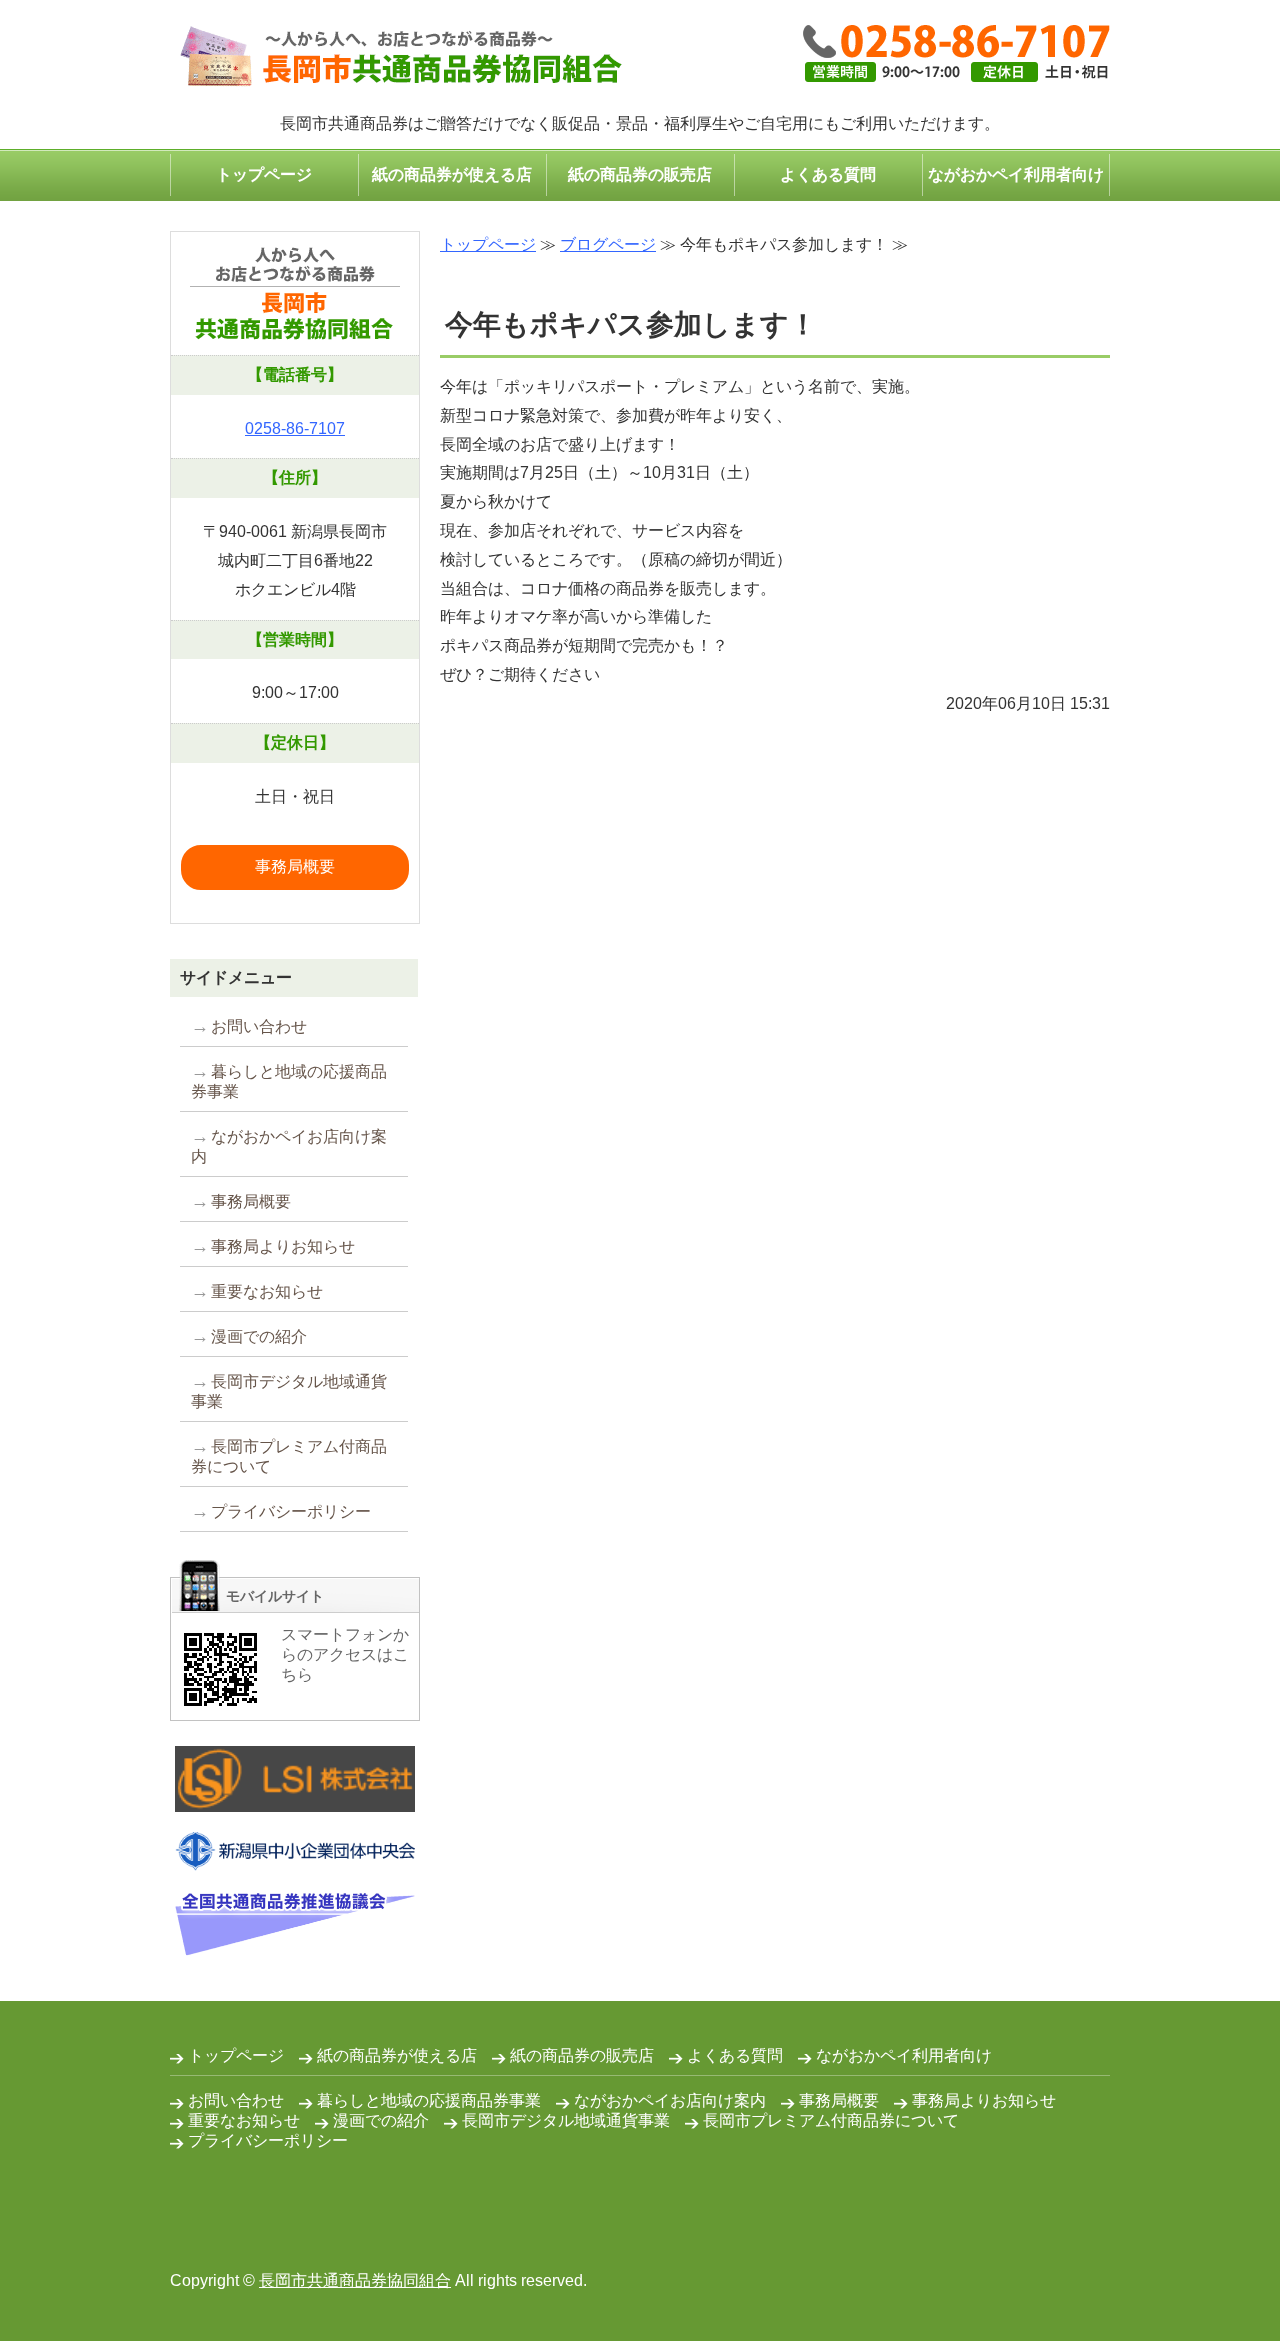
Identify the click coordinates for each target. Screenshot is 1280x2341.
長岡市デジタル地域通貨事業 (289, 1391)
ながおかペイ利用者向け (1016, 174)
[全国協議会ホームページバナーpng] (295, 1940)
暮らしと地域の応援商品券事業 (289, 1081)
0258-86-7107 (295, 428)
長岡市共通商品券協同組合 (355, 2280)
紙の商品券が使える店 (452, 174)
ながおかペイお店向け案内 (289, 1146)
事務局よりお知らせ (283, 1246)
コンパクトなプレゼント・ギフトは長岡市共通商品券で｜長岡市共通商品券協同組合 (396, 57)
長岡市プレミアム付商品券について (289, 1456)
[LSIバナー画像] (295, 1796)
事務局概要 (295, 866)
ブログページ (608, 244)
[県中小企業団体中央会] (295, 1855)
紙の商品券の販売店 (640, 174)
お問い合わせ (259, 1026)
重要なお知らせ (267, 1291)
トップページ (264, 174)
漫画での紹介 (259, 1336)
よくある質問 (828, 174)
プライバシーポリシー (291, 1511)
